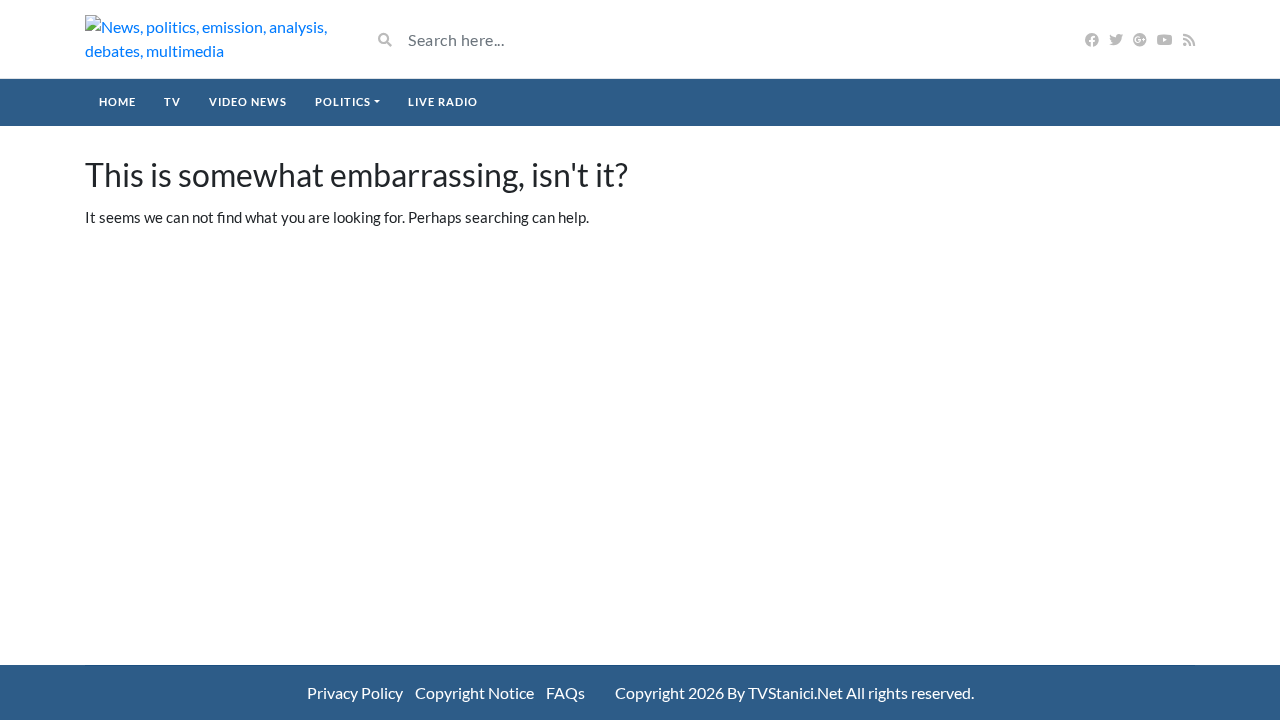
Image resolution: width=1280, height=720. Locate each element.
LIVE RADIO (443, 101)
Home (117, 101)
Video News (248, 101)
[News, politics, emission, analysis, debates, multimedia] (212, 39)
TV (172, 101)
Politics (343, 101)
